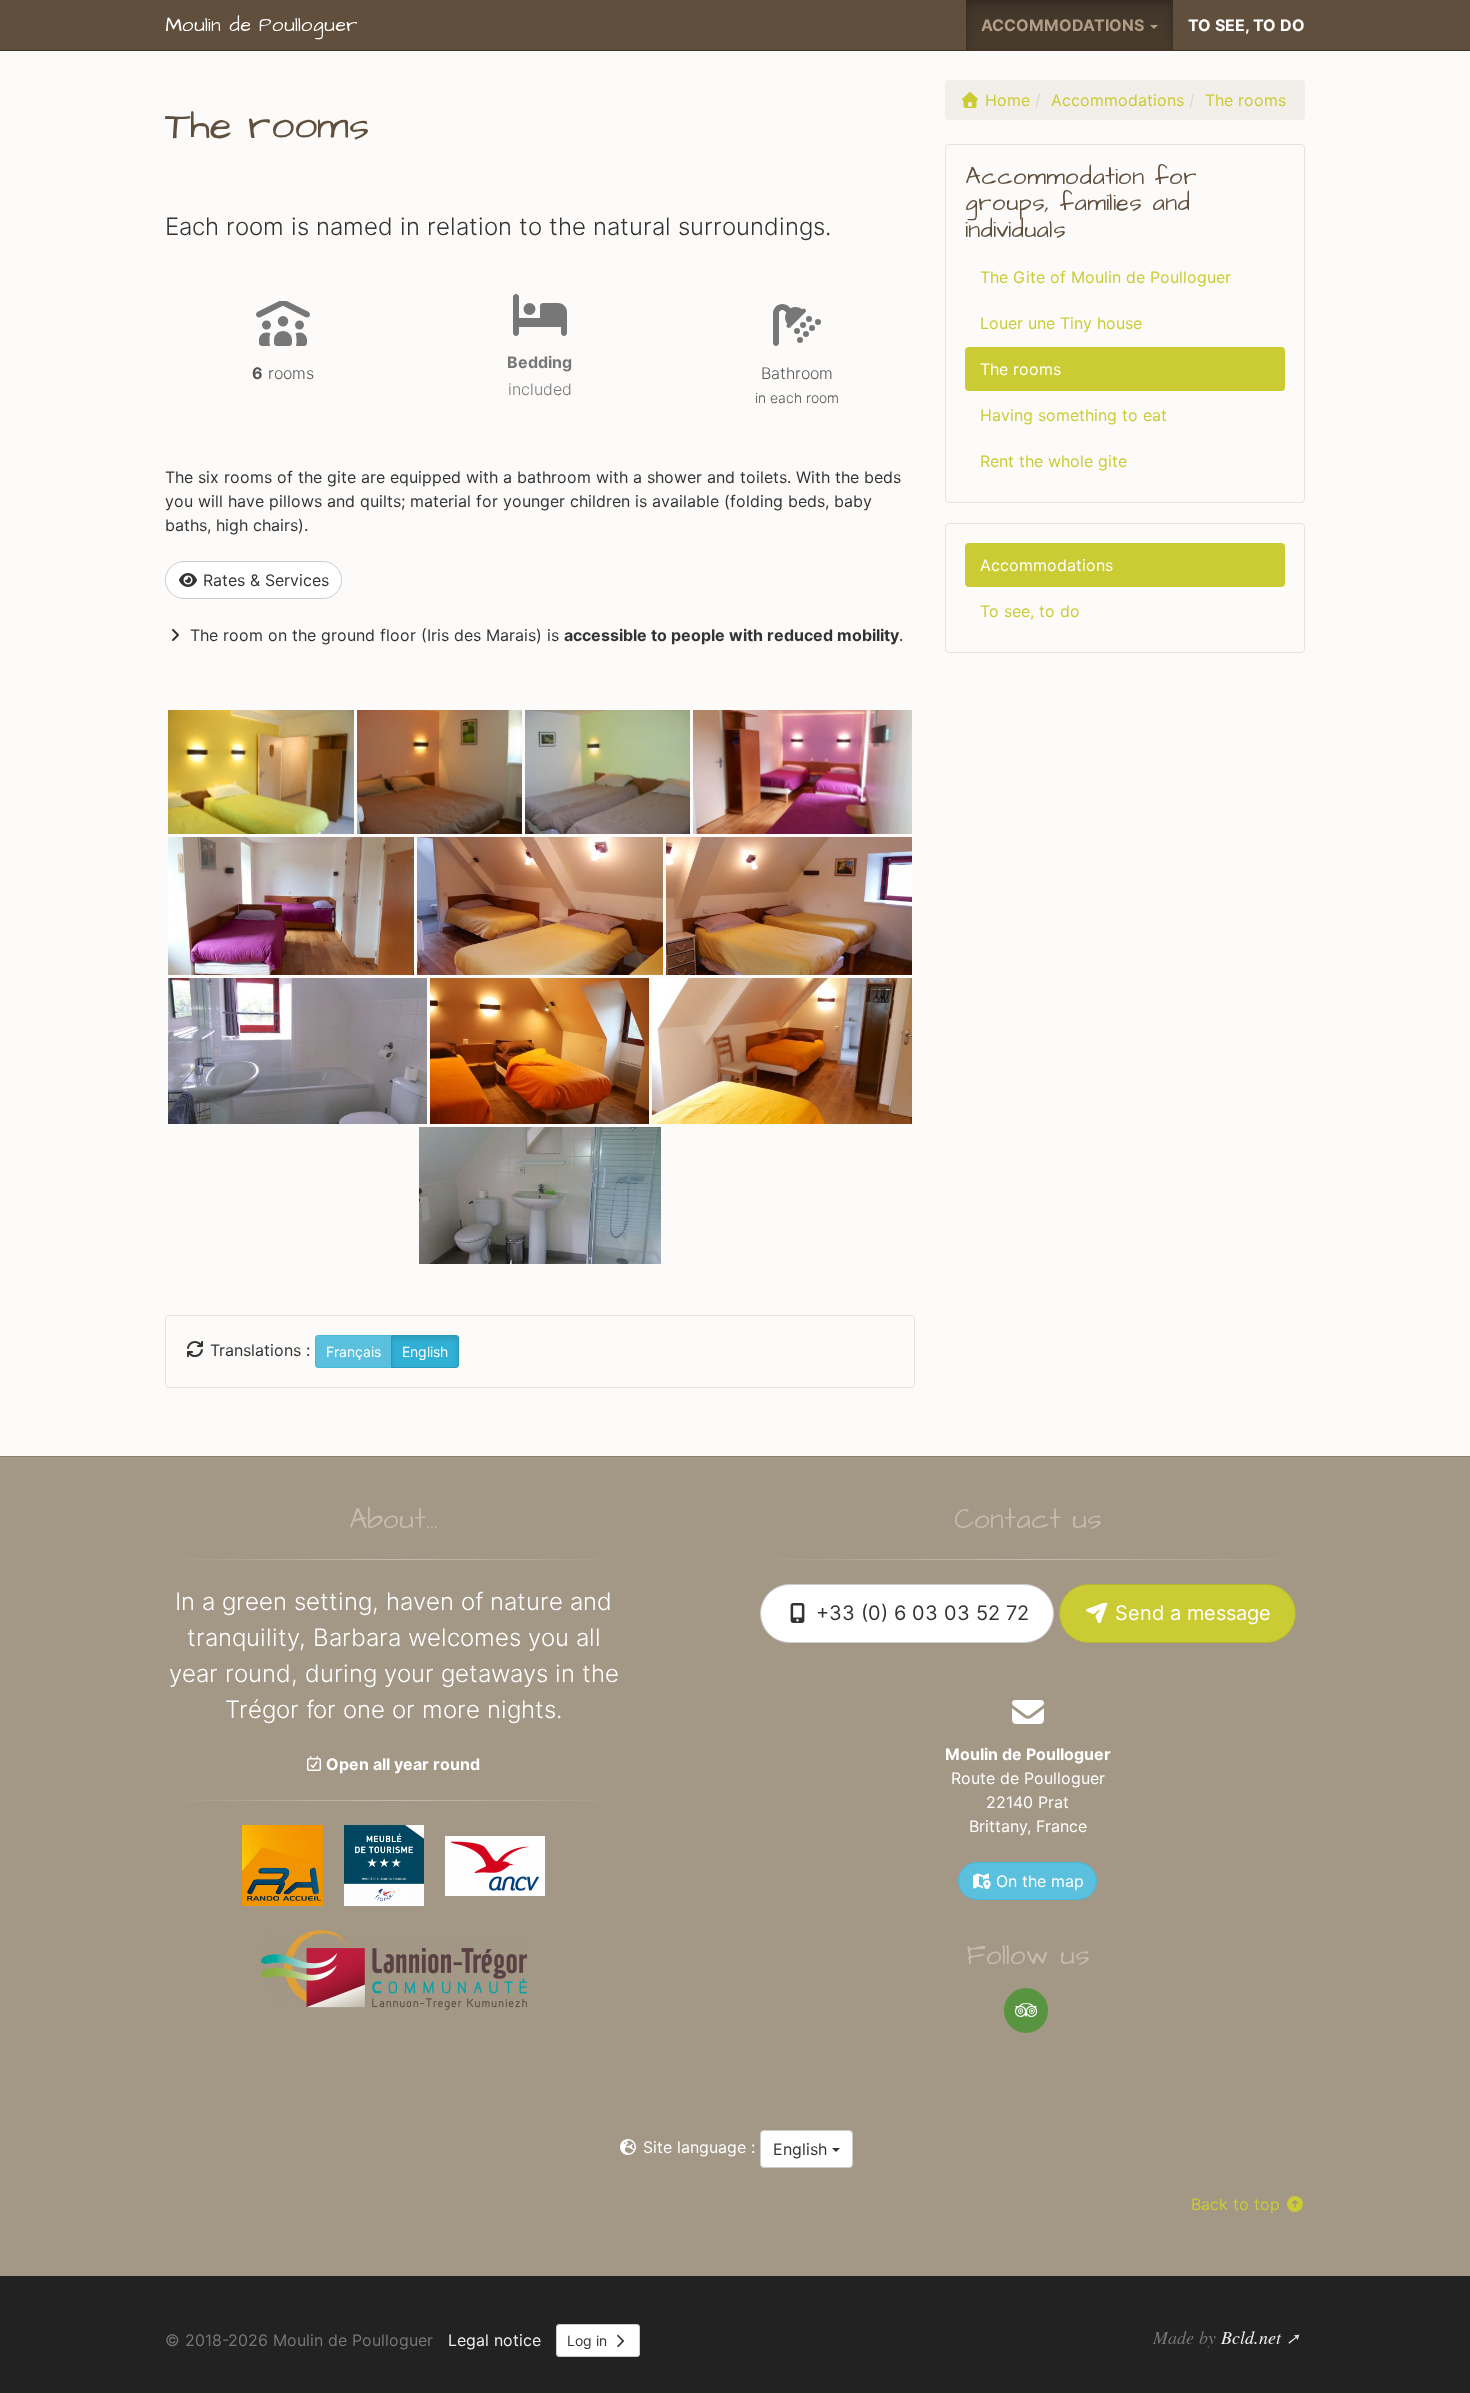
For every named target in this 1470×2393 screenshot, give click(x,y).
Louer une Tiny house (1061, 323)
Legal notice (494, 2340)
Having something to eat (1073, 415)
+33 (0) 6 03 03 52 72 (919, 1613)
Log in (589, 2340)
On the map (1037, 1881)
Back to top (1238, 2204)
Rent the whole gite (1053, 461)
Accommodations (1046, 565)
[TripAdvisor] (1026, 2010)
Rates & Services (263, 580)
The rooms (1020, 369)
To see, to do (1246, 25)
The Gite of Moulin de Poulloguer (1105, 277)
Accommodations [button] (1064, 25)
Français (353, 1351)
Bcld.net (1251, 2337)
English (802, 2149)
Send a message (1190, 1613)
